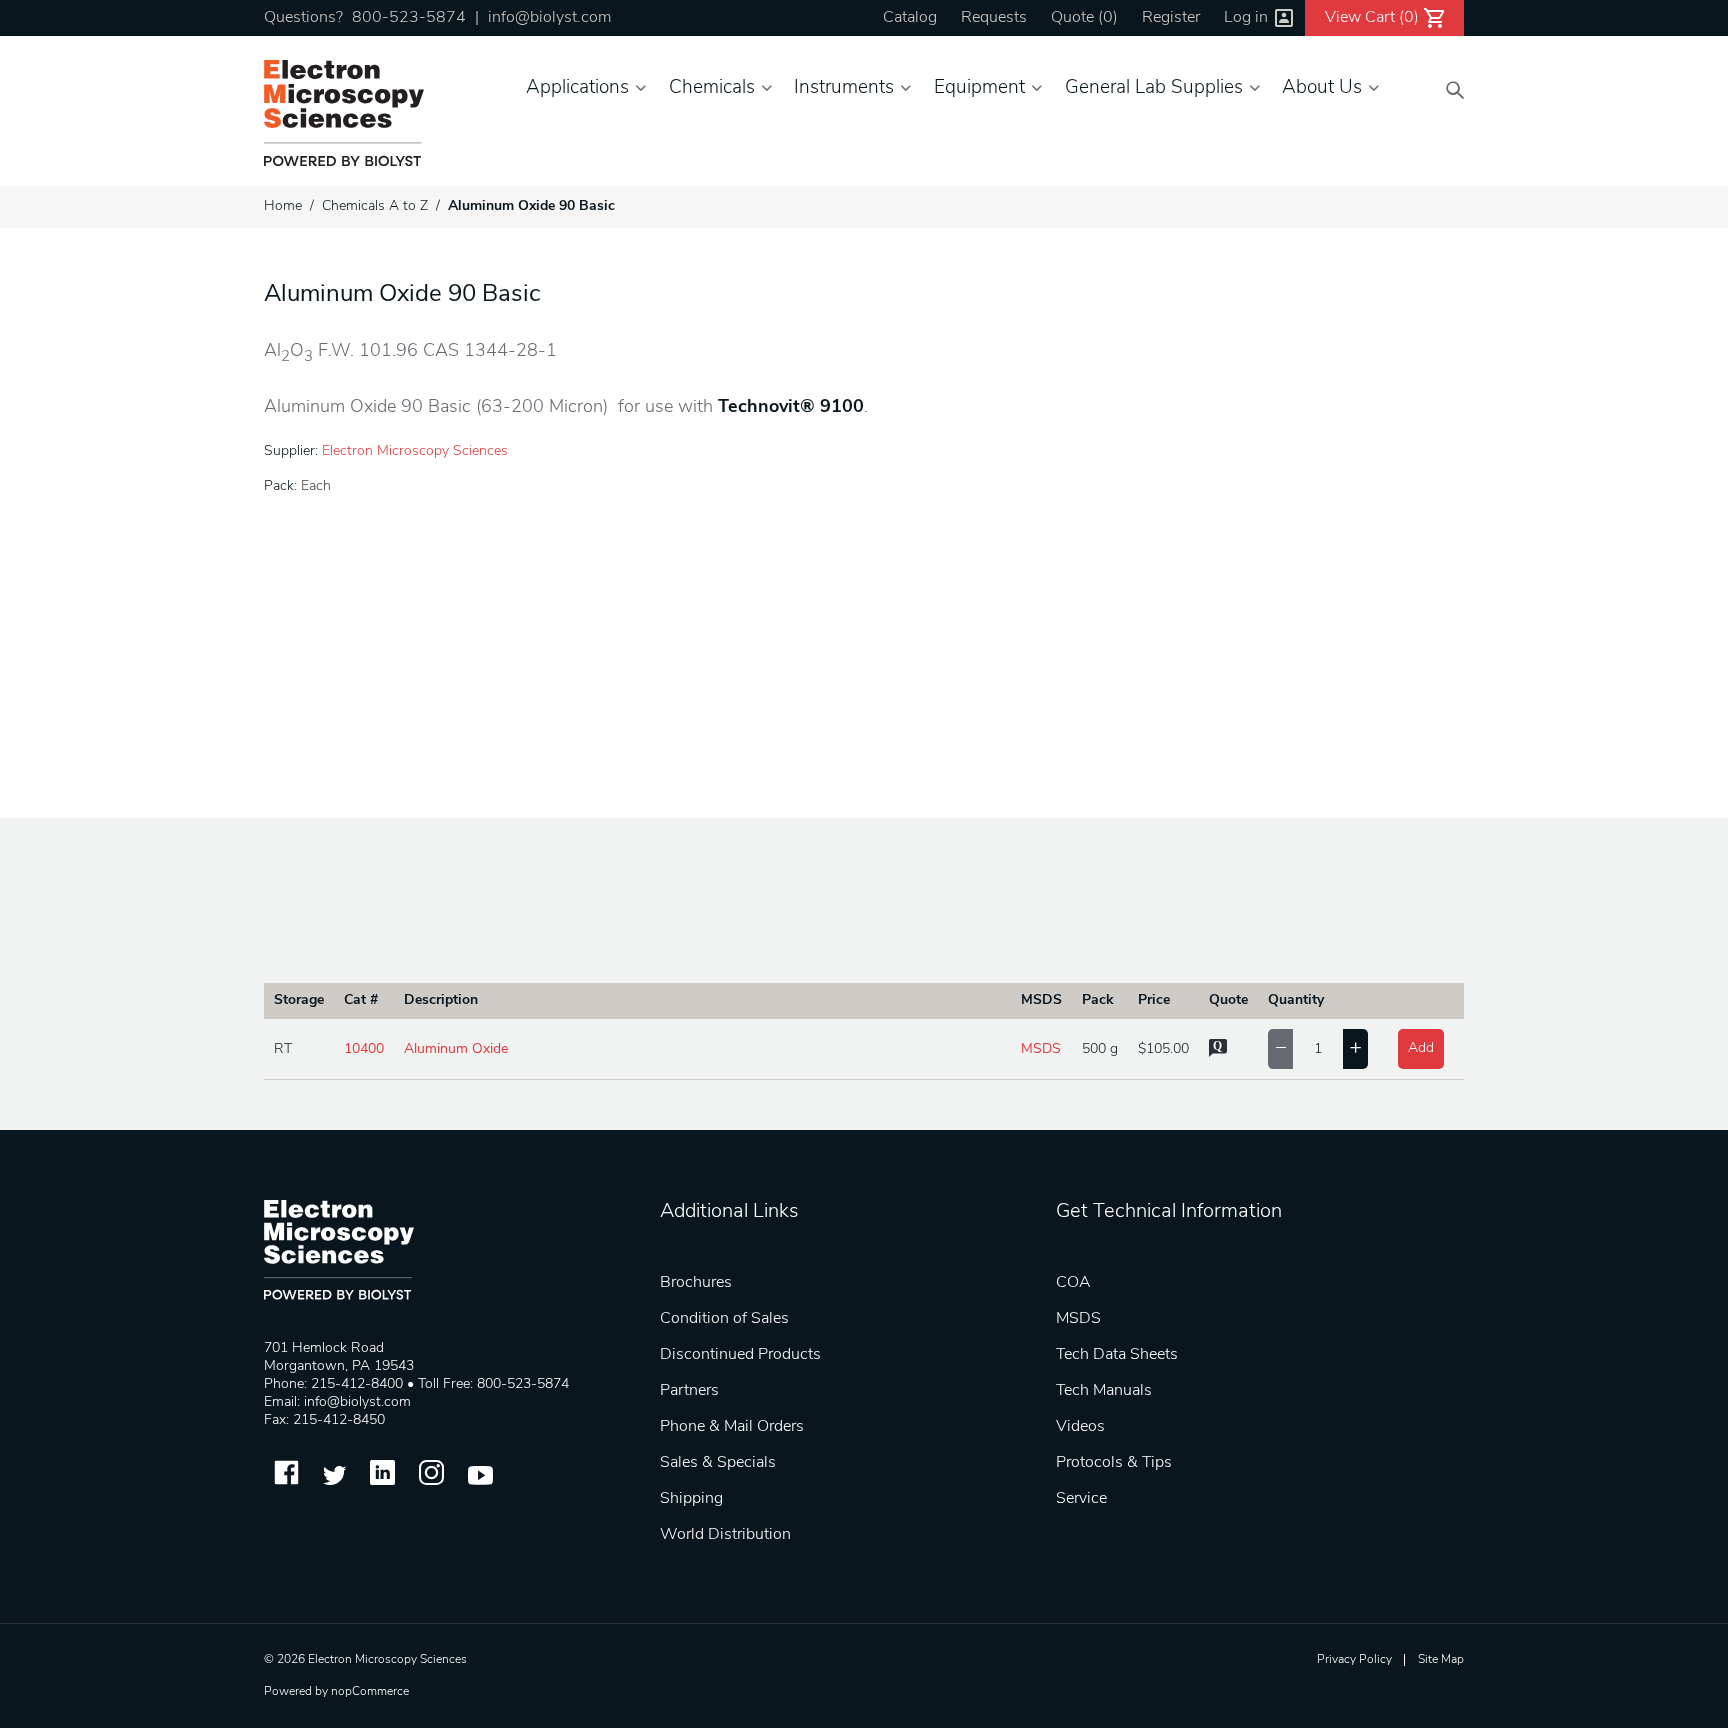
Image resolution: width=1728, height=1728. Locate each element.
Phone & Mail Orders (732, 1427)
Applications (577, 88)
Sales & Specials (718, 1463)
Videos (1080, 1427)
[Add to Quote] (1218, 1053)
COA (1073, 1283)
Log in (1246, 18)
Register (1171, 18)
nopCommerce (370, 1692)
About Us (1322, 88)
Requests (994, 18)
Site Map (1441, 1660)
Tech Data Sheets (1117, 1355)
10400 (364, 1049)
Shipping (691, 1499)
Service (1081, 1499)
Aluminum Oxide (456, 1049)
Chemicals (712, 88)
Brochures (696, 1283)
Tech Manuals (1104, 1391)
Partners (689, 1391)
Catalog (910, 18)
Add (1421, 1048)
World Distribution (725, 1535)
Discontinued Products (740, 1355)
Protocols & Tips (1114, 1463)
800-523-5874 (409, 18)
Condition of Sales (724, 1319)
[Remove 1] (1280, 1049)
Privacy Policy (1354, 1660)
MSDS (1041, 1049)
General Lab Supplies (1154, 88)
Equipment (979, 88)
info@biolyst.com (549, 18)
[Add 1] (1355, 1049)
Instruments (844, 88)
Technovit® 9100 (791, 408)
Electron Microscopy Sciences (415, 451)
